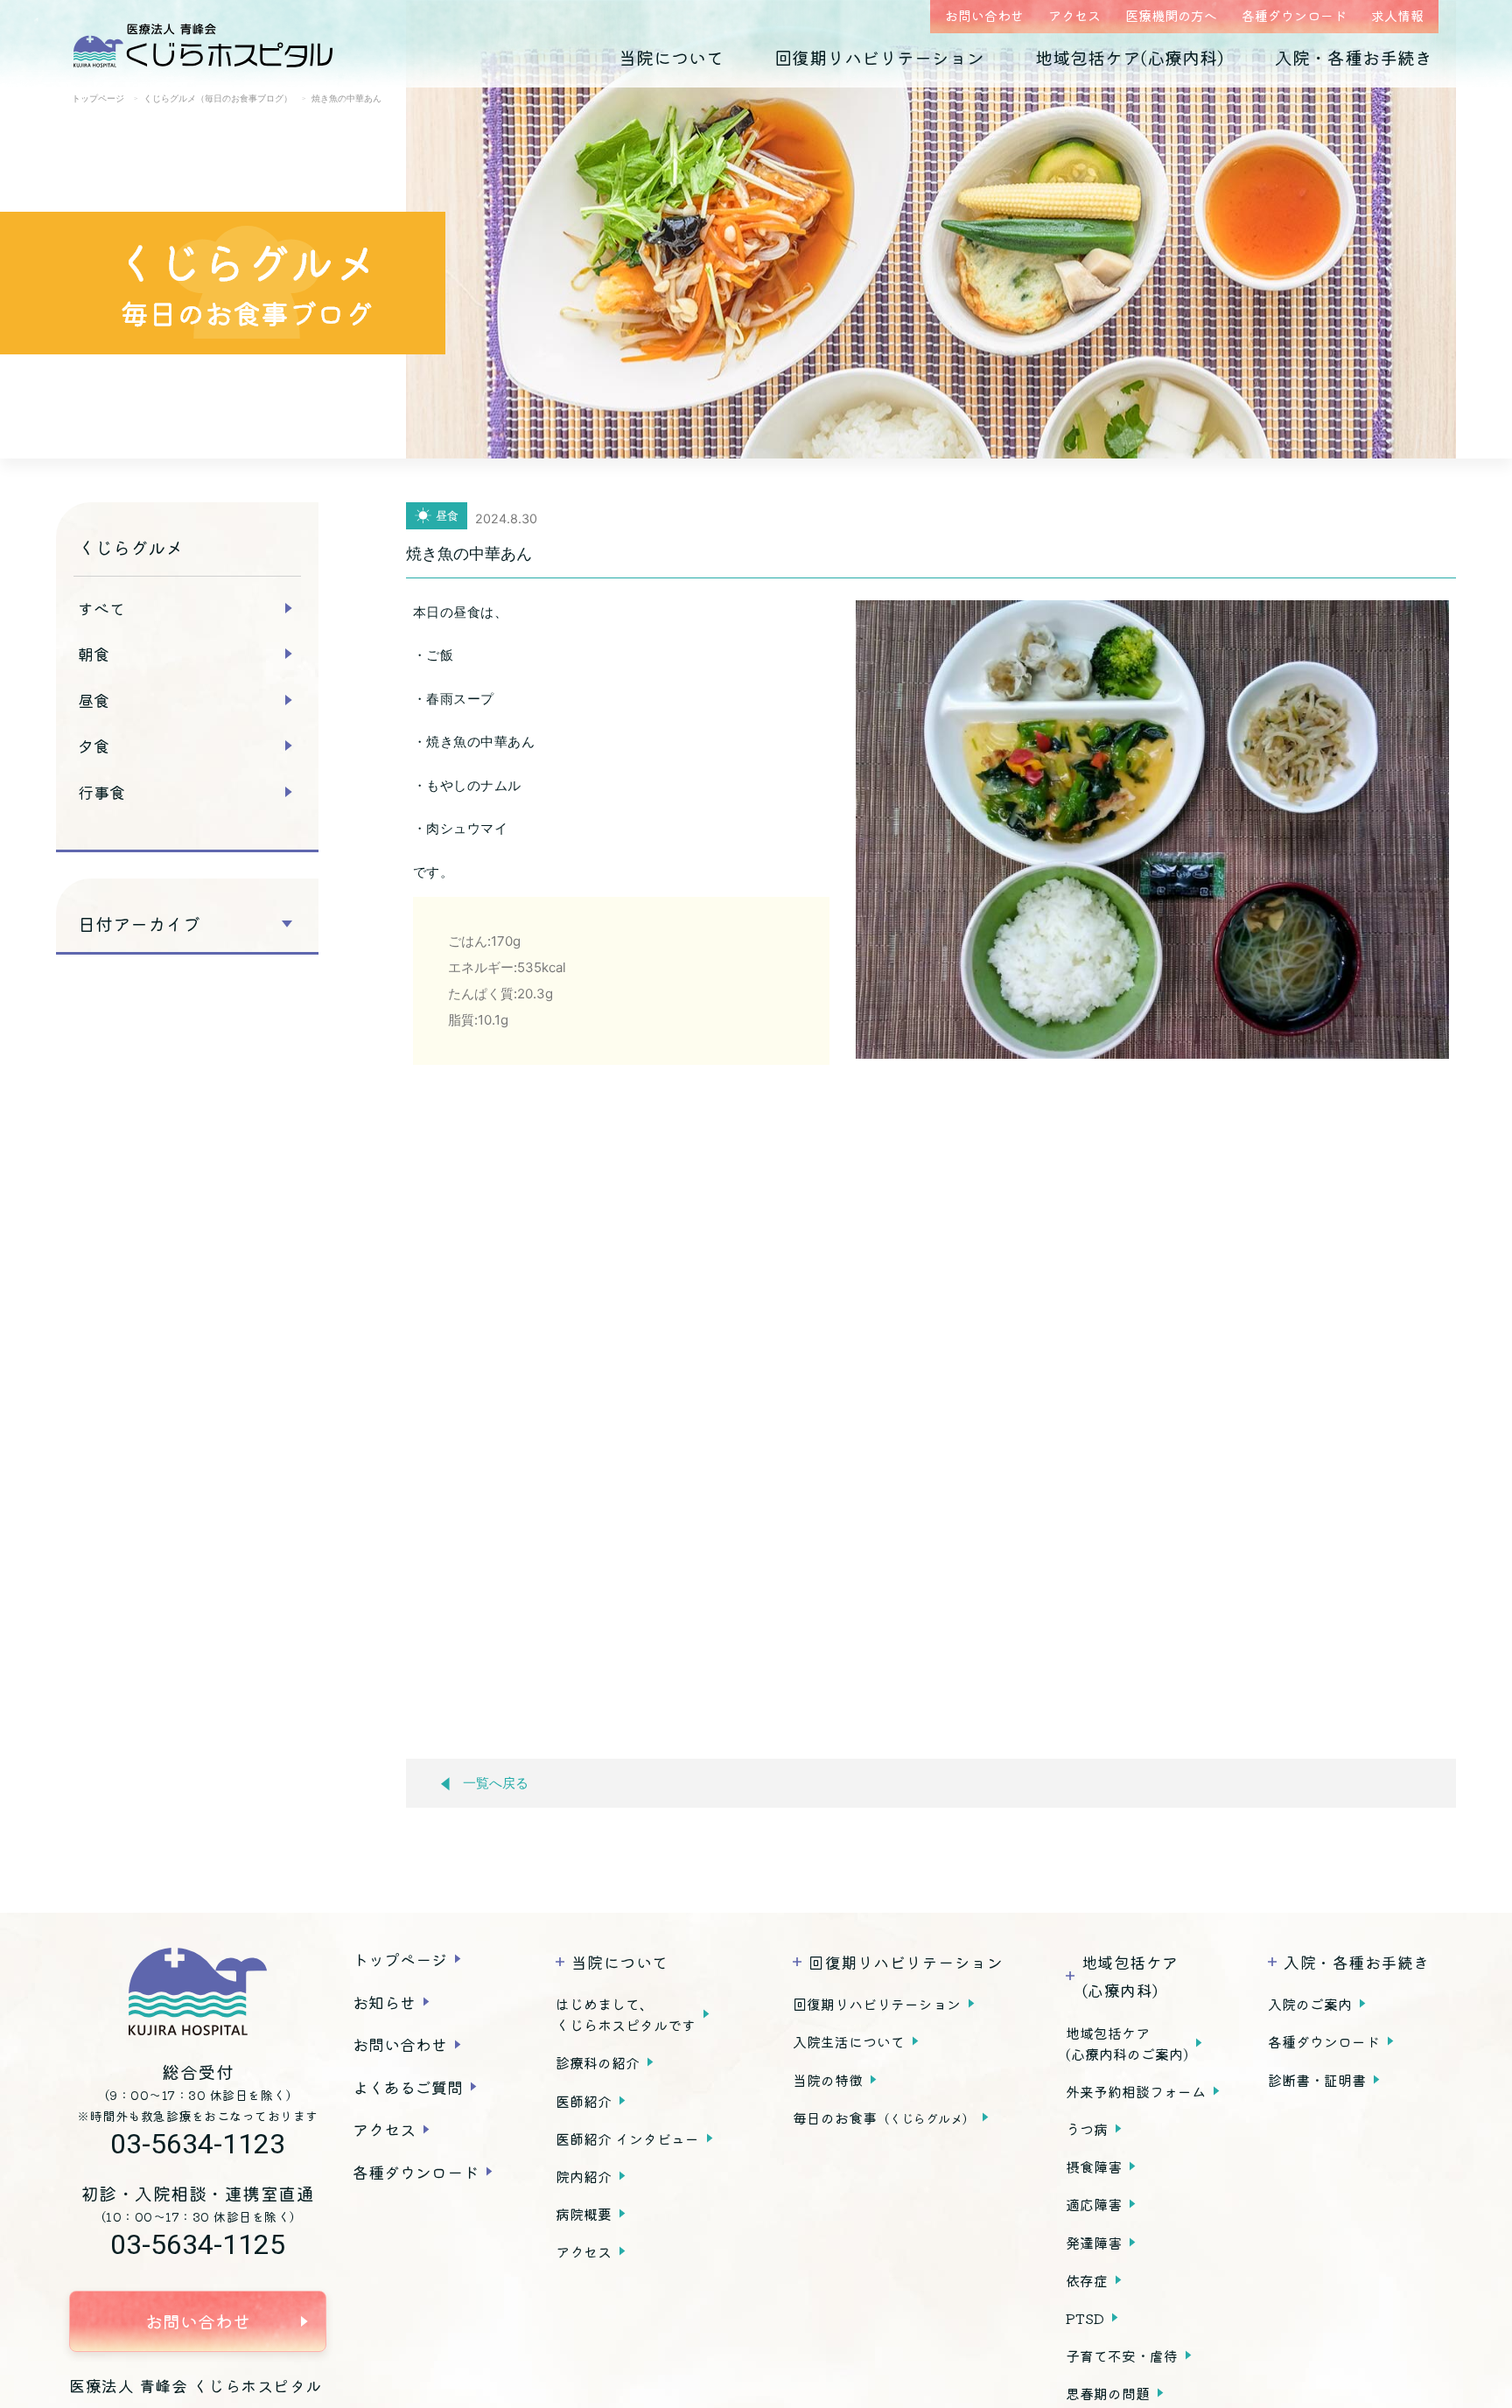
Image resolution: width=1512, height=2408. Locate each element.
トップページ (400, 1959)
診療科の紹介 (598, 2062)
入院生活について (849, 2041)
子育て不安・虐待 (1122, 2355)
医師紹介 (584, 2101)
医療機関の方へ (1171, 15)
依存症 (1087, 2280)
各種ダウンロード (1294, 15)
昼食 (94, 700)
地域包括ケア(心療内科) (1130, 57)
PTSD (1085, 2318)
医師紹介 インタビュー (627, 2138)
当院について (671, 57)
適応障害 (1094, 2204)
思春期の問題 (1108, 2393)
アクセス (1074, 15)
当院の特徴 (828, 2080)
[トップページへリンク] (198, 1991)
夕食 (94, 745)
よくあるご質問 (408, 2087)
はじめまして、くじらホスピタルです (626, 2014)
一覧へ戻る (496, 1783)
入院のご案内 (1310, 2004)
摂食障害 (1094, 2166)
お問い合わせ (984, 15)
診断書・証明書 (1317, 2080)
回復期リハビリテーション (879, 57)
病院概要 (584, 2214)
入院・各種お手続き (1354, 57)
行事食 (101, 792)
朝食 (94, 654)
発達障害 (1094, 2243)
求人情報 (1397, 15)
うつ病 (1087, 2129)
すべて (101, 608)
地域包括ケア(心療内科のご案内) (1127, 2043)
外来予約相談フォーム (1136, 2091)
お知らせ (384, 2002)
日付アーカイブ (139, 924)
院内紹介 (584, 2176)
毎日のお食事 (884, 2117)
